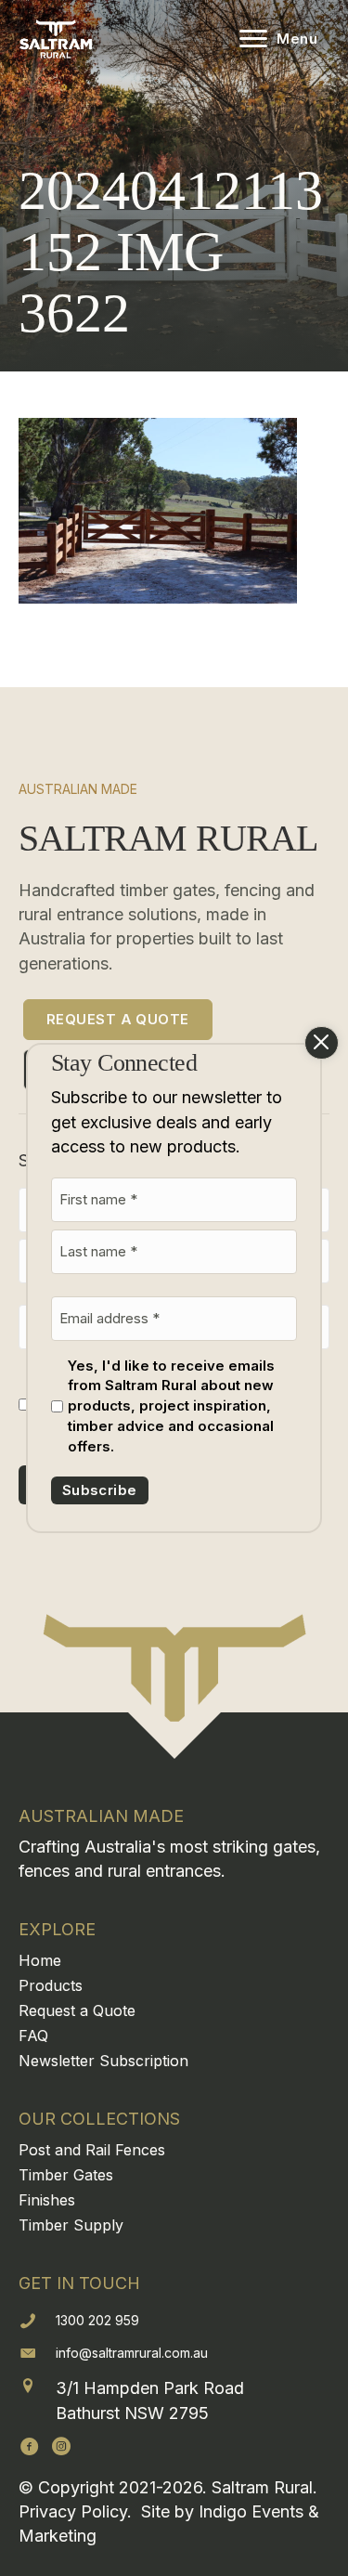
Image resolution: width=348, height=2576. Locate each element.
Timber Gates (66, 2175)
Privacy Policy (73, 2511)
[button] (30, 2446)
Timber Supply (71, 2225)
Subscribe (100, 1490)
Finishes (47, 2200)
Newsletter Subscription (103, 2061)
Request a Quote (77, 2010)
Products (51, 1985)
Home (40, 1960)
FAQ (33, 2036)
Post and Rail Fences (92, 2150)
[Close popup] (322, 1043)
